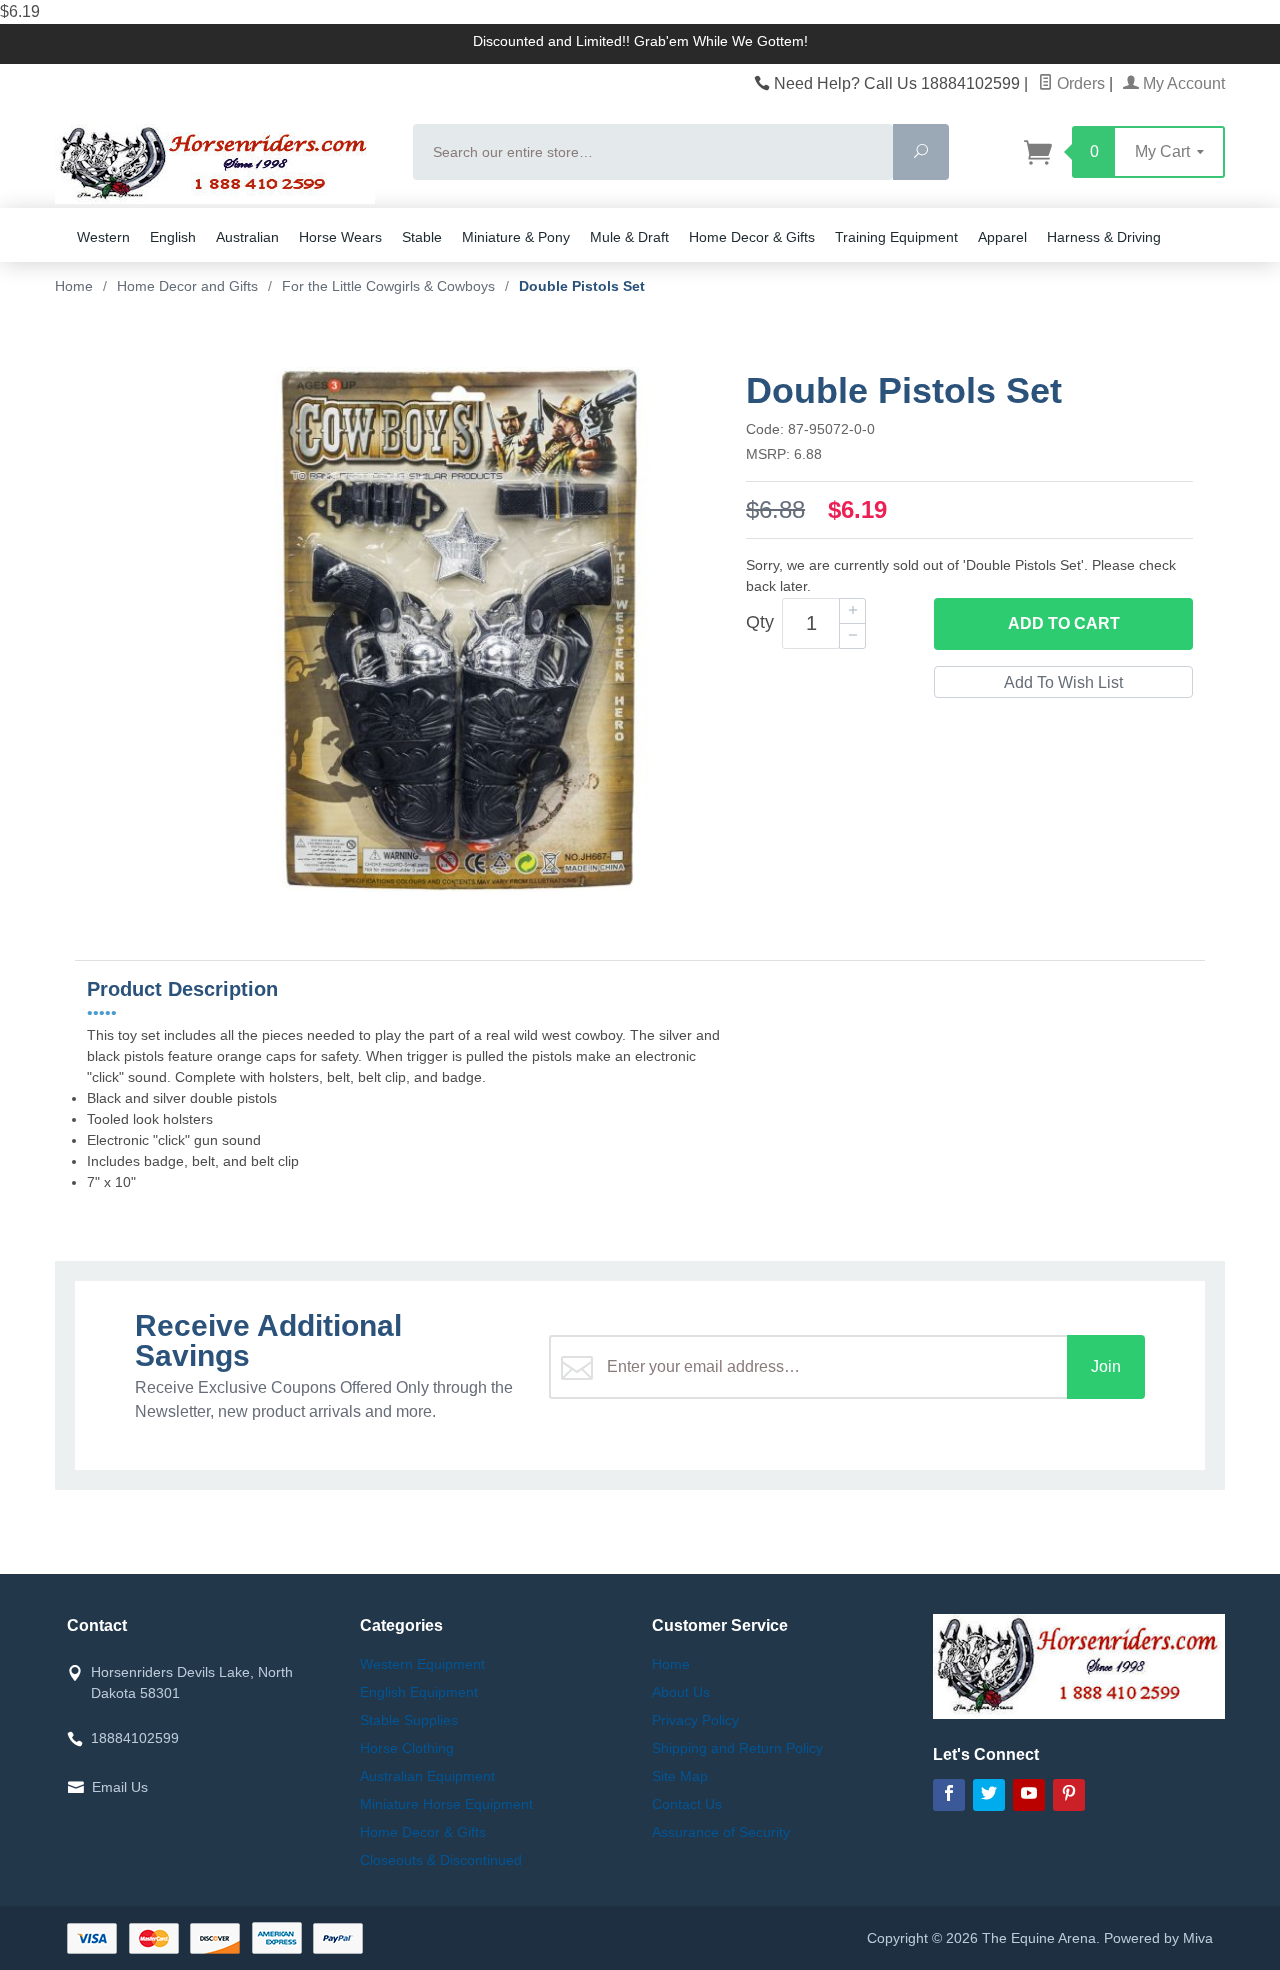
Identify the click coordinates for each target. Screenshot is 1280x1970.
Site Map (680, 1776)
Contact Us (687, 1804)
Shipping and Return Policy (737, 1748)
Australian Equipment (427, 1776)
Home (74, 286)
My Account (1182, 83)
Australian (247, 237)
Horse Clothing (407, 1748)
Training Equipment (896, 237)
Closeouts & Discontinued (441, 1860)
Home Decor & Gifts (752, 237)
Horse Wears (340, 237)
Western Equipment (422, 1664)
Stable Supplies (409, 1720)
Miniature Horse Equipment (446, 1804)
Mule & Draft (629, 237)
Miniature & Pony (516, 237)
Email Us (120, 1787)
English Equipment (419, 1692)
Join (1106, 1366)
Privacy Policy (695, 1720)
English (173, 237)
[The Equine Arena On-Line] (222, 164)
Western (103, 237)
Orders (1079, 83)
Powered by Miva (1158, 1938)
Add (1064, 623)
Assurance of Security (721, 1832)
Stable (422, 237)
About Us (681, 1692)
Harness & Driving (1104, 237)
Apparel (1002, 237)
